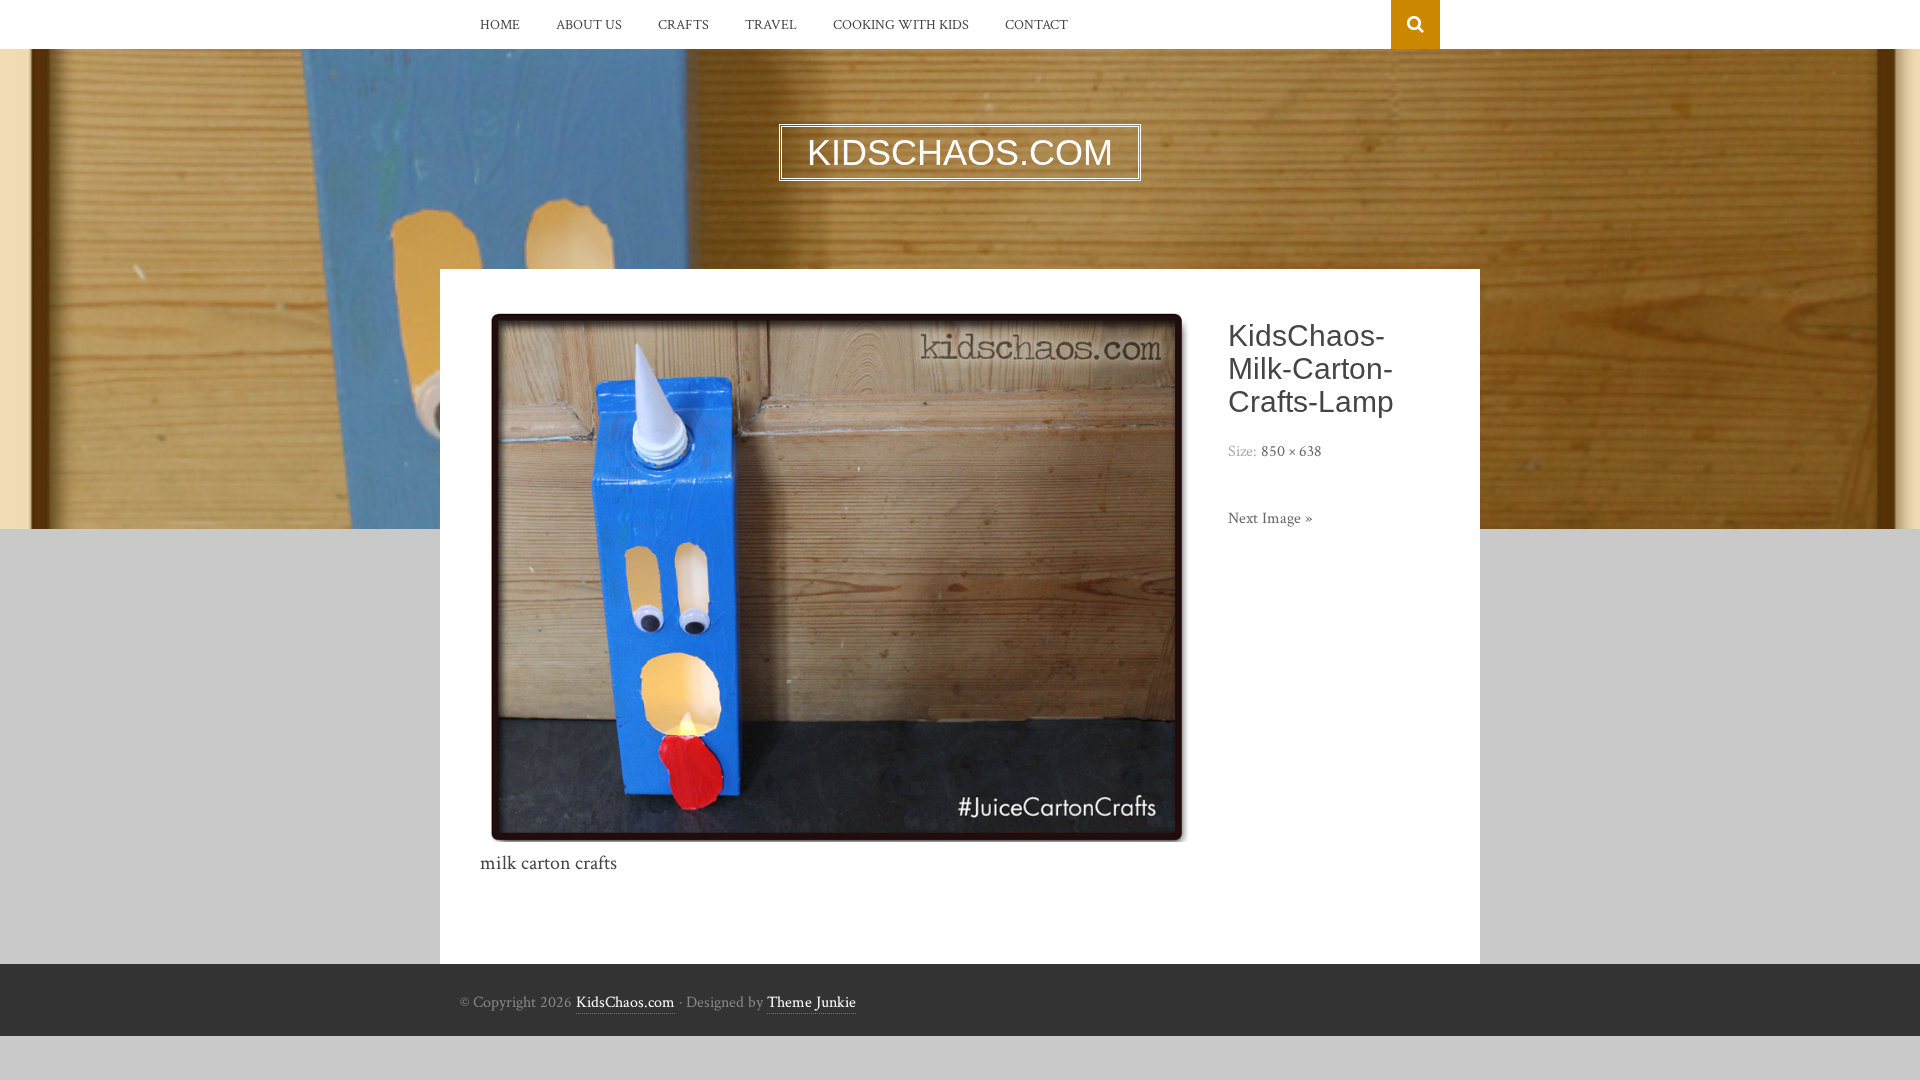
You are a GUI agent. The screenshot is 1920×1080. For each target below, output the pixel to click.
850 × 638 (1291, 451)
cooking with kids (901, 25)
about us (589, 25)
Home (500, 25)
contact (1036, 25)
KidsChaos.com (625, 1002)
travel (771, 25)
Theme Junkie (811, 1002)
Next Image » (1270, 518)
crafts (683, 25)
